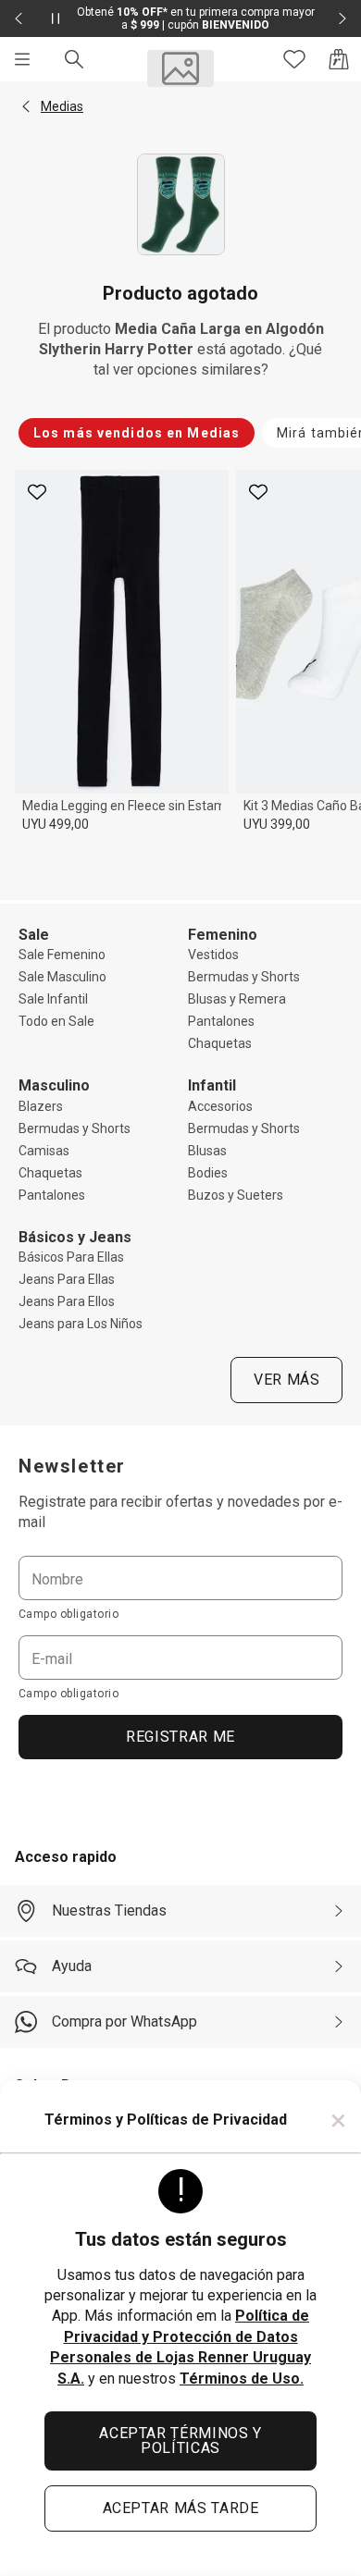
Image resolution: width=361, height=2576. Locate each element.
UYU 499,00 (56, 824)
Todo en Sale (56, 1021)
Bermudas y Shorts (244, 977)
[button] (26, 106)
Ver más (286, 1380)
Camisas (44, 1151)
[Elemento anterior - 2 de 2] (19, 18)
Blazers (41, 1106)
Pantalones (221, 1021)
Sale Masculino (62, 977)
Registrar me (180, 1737)
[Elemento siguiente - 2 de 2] (342, 18)
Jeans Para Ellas (67, 1279)
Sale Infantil (53, 999)
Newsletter (72, 1466)
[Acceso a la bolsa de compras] (339, 59)
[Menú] (22, 59)
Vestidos (213, 955)
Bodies (208, 1173)
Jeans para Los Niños (81, 1324)
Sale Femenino (62, 955)
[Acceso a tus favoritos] (294, 59)
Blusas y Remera (237, 999)
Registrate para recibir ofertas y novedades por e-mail (180, 1512)
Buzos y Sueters (236, 1195)
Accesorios (220, 1106)
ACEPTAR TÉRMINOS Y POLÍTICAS (180, 2440)
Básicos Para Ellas (71, 1257)
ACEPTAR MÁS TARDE (181, 2508)
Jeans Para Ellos (67, 1301)
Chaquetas (220, 1043)
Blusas (207, 1151)
